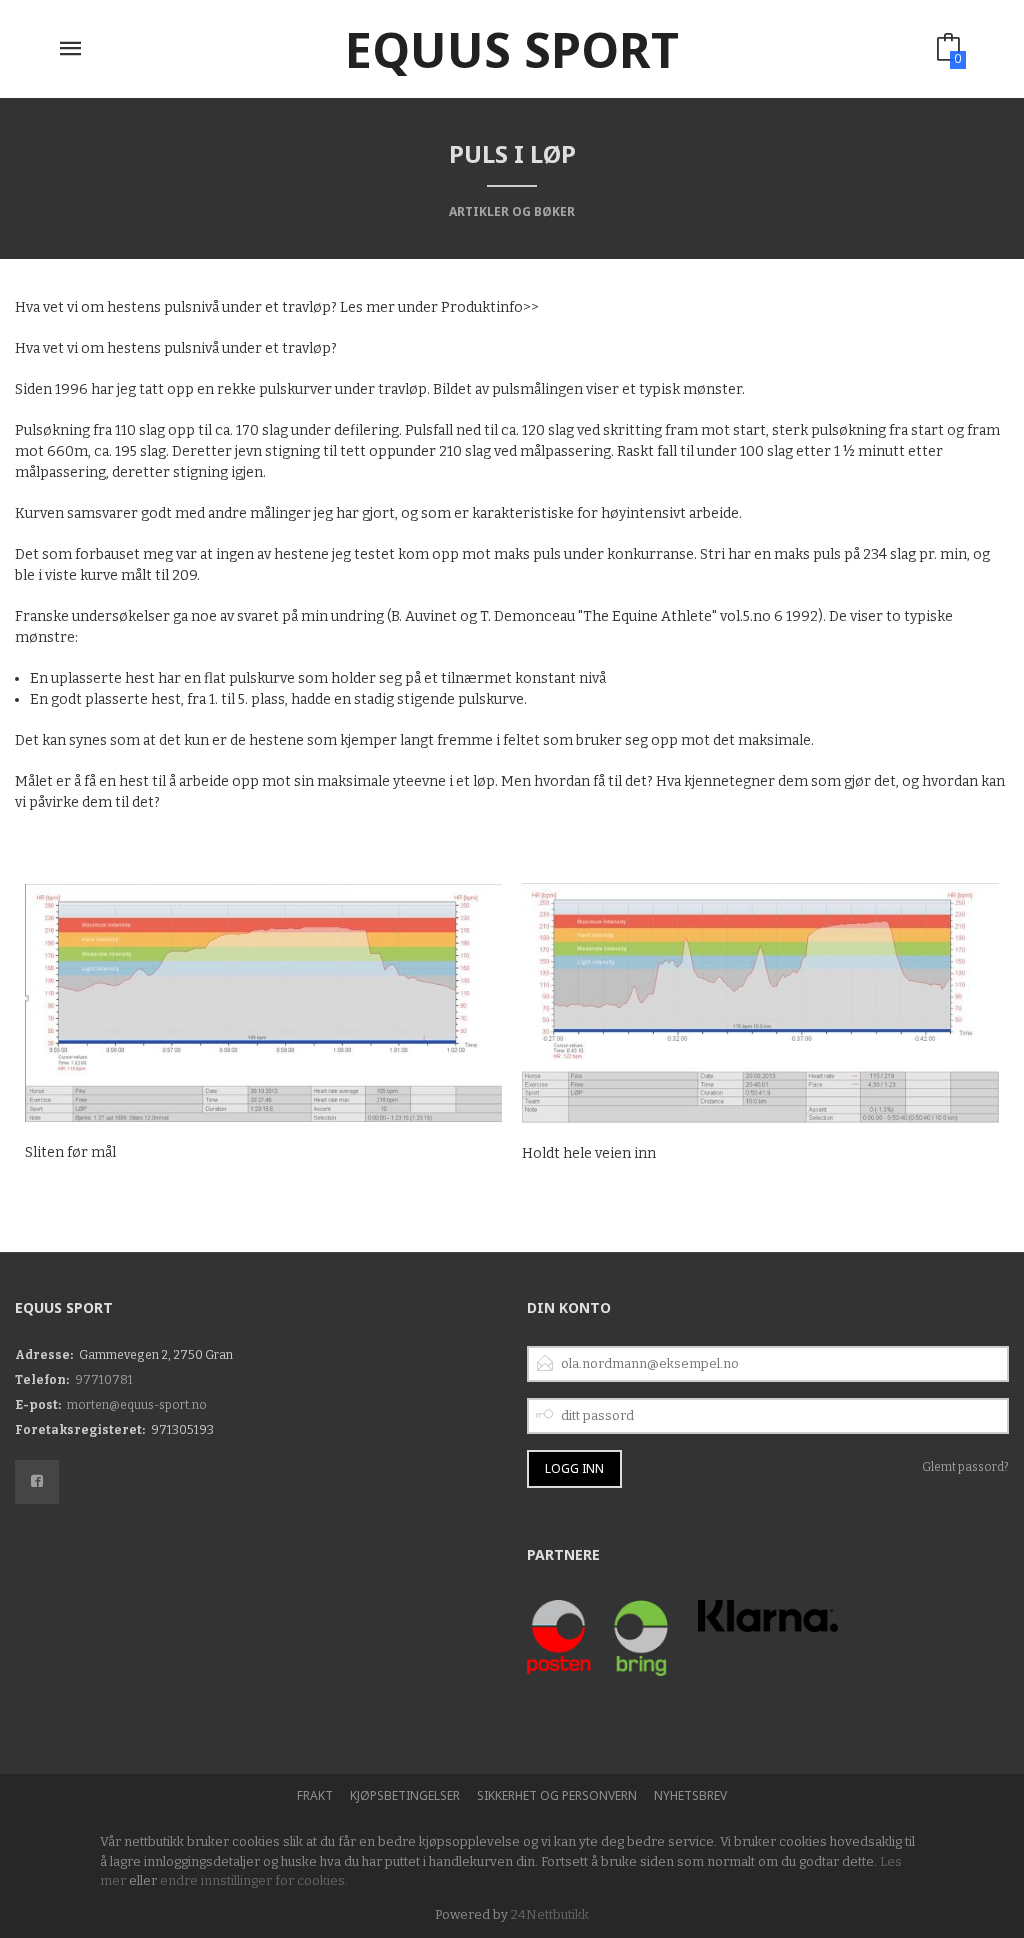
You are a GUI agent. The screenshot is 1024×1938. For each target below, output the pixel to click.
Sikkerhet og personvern (557, 1795)
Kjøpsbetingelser (405, 1795)
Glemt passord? (965, 1467)
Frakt (315, 1795)
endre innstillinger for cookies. (254, 1880)
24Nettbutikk (550, 1914)
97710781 (104, 1380)
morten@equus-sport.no (137, 1405)
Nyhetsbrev (690, 1795)
